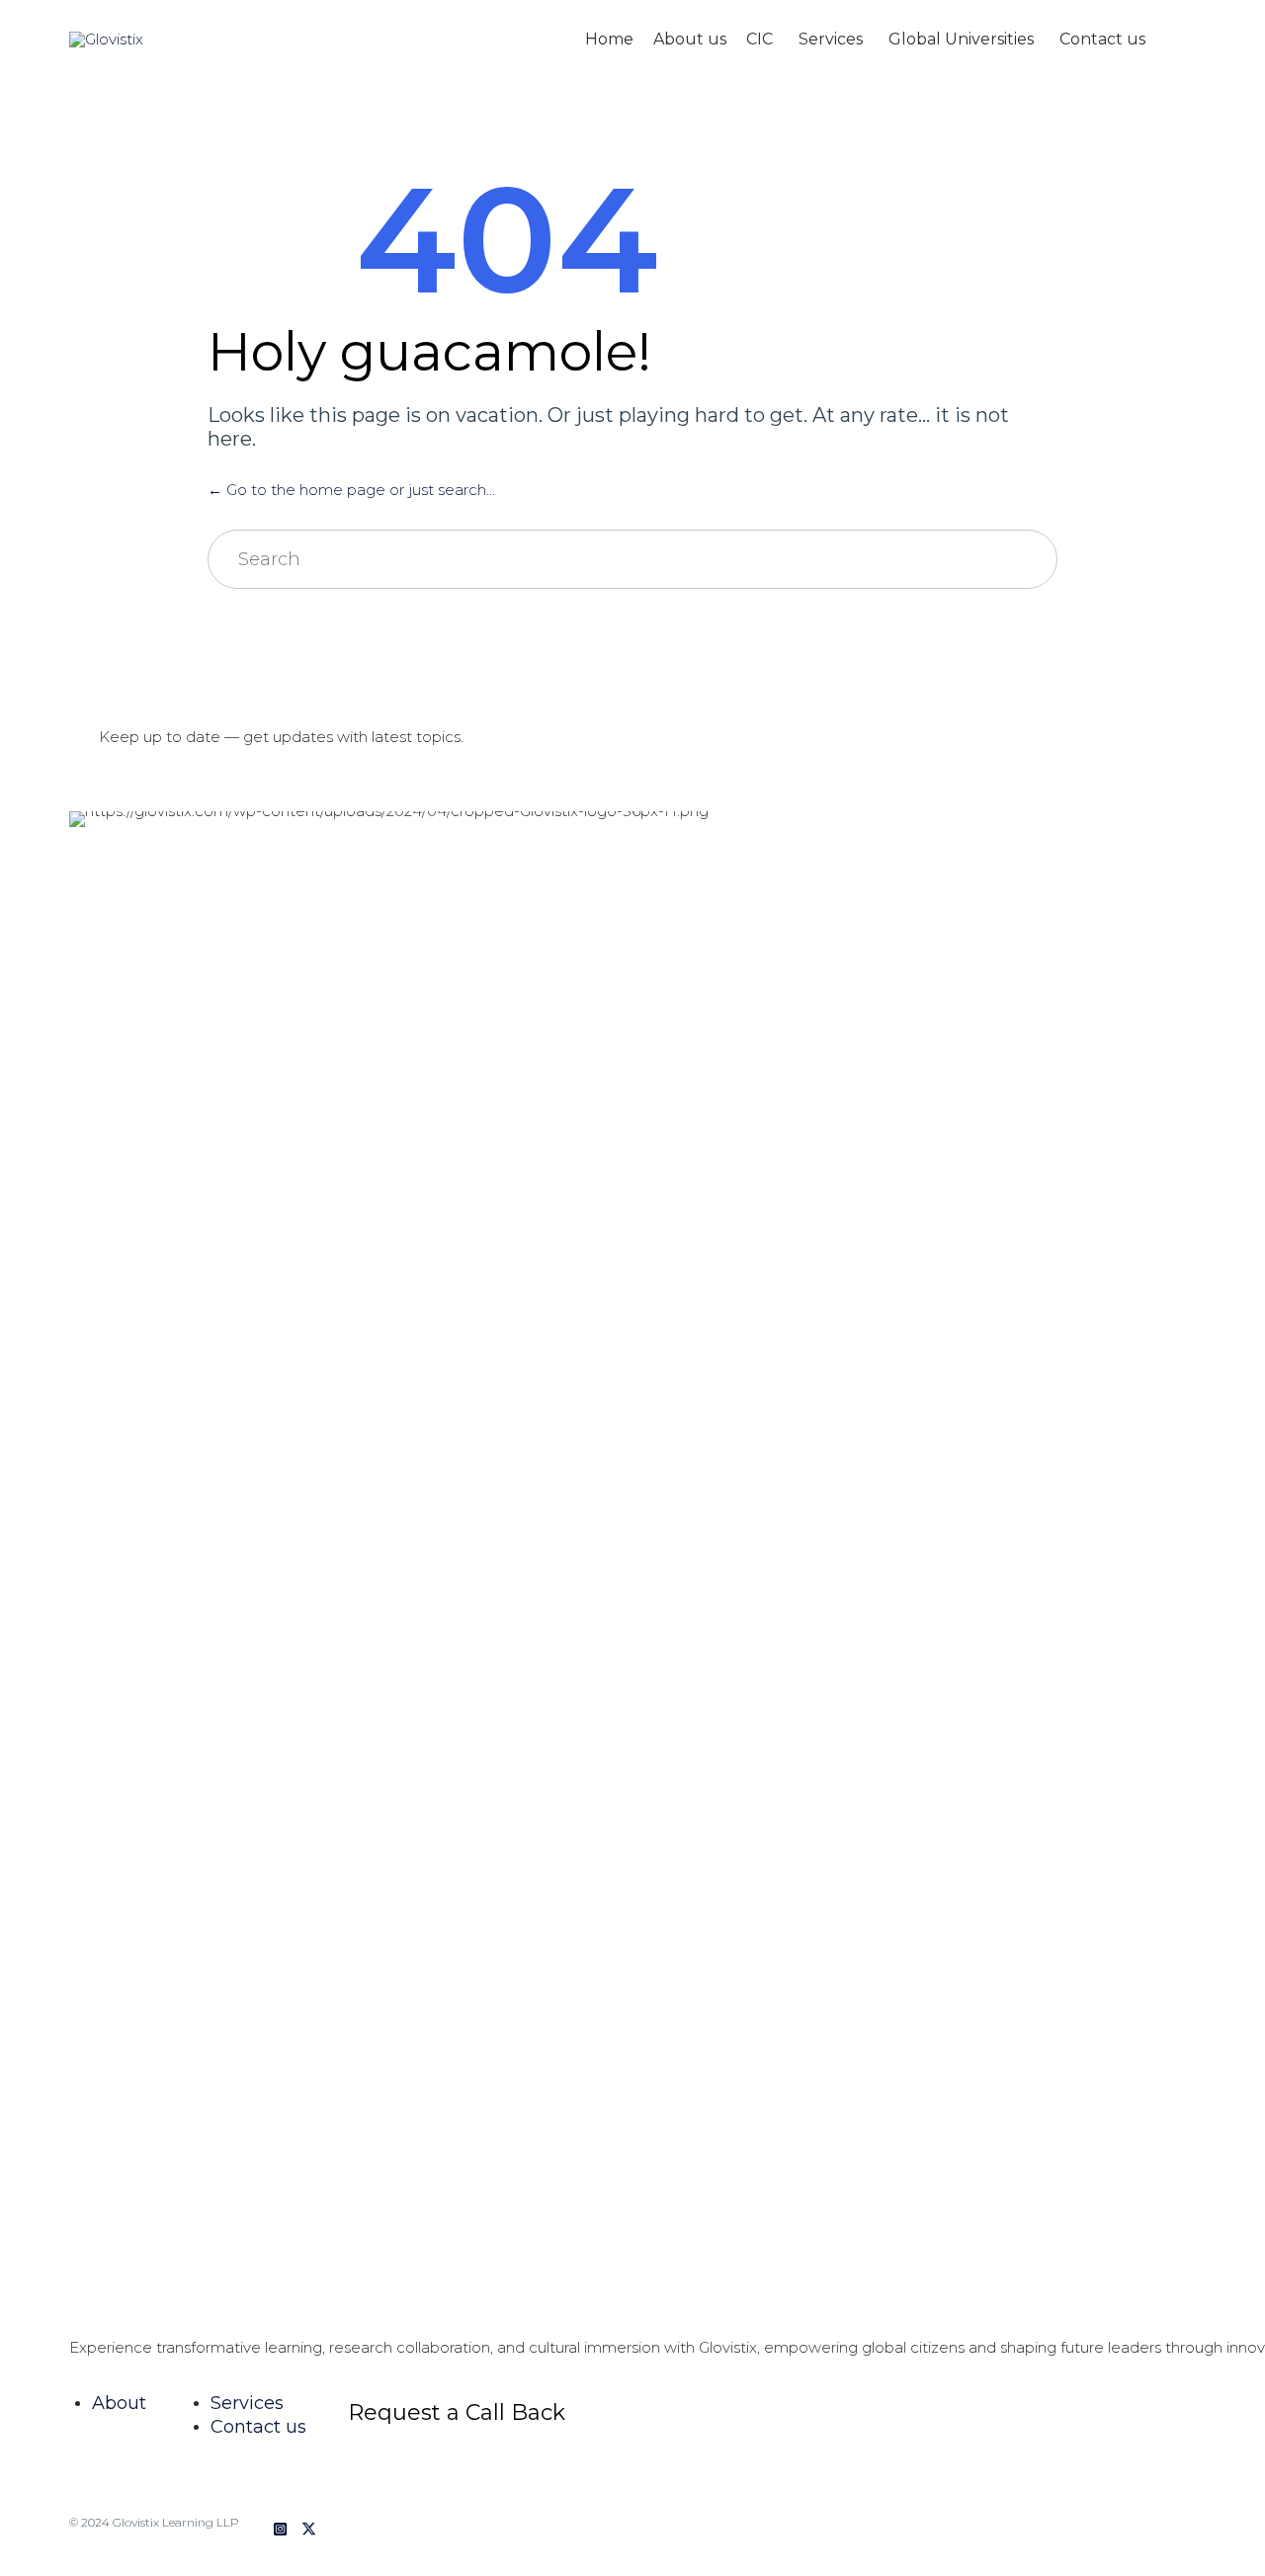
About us (690, 39)
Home (609, 39)
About (119, 2403)
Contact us (1102, 39)
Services (831, 39)
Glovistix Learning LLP (176, 2522)
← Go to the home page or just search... (351, 490)
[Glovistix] (108, 40)
